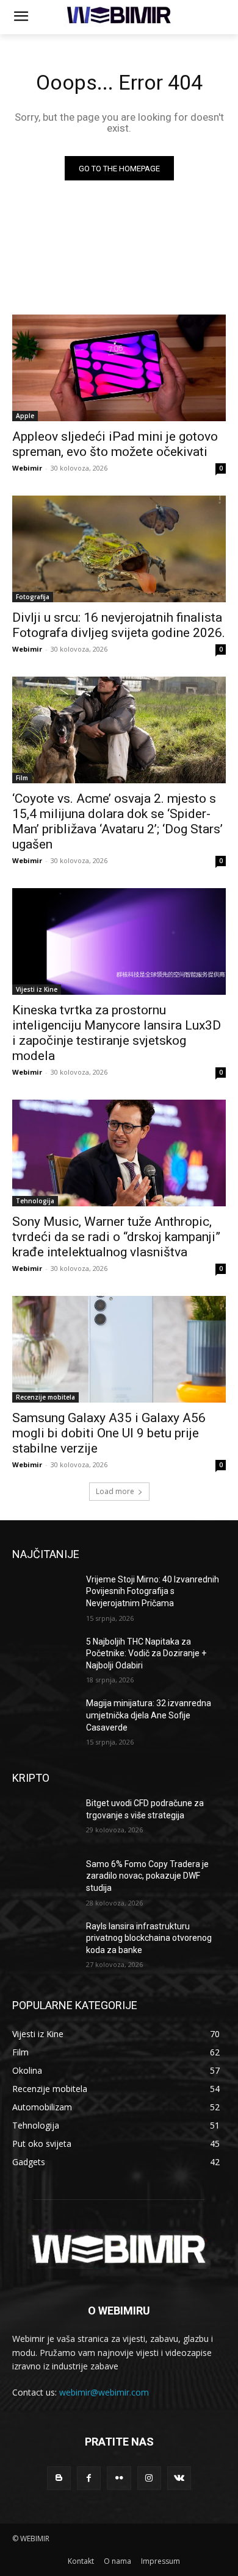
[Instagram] (149, 2478)
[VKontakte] (179, 2478)
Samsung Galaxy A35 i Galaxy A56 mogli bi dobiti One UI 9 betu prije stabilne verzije (109, 1433)
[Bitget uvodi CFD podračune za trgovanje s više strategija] (44, 1820)
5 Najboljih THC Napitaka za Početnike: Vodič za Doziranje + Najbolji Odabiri (146, 1653)
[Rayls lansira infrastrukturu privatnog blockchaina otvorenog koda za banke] (44, 1943)
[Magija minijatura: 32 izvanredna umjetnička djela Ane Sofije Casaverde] (44, 1720)
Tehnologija (35, 1201)
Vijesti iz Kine (37, 989)
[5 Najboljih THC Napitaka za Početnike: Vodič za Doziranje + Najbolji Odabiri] (44, 1659)
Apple (25, 416)
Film (22, 778)
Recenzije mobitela (45, 1397)
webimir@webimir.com (104, 2392)
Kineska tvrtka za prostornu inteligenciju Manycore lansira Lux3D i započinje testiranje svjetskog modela (117, 1033)
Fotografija (33, 597)
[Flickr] (119, 2478)
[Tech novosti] (119, 15)
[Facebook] (89, 2478)
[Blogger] (59, 2478)
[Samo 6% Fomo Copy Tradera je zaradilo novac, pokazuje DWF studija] (44, 1881)
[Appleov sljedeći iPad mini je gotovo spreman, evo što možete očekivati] (119, 368)
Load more (115, 1491)
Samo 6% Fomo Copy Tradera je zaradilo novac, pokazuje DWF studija (147, 1876)
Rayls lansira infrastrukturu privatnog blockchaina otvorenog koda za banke (149, 1938)
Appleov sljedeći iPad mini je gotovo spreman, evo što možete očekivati (115, 444)
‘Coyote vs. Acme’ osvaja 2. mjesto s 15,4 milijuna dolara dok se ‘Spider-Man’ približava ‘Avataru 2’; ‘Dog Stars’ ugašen (117, 821)
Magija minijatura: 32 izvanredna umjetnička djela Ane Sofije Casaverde (149, 1715)
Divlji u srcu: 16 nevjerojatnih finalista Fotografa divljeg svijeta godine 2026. (119, 625)
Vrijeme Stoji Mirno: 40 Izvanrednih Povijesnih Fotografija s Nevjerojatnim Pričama (153, 1591)
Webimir (27, 468)
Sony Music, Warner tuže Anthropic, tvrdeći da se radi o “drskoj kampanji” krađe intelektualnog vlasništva (116, 1237)
